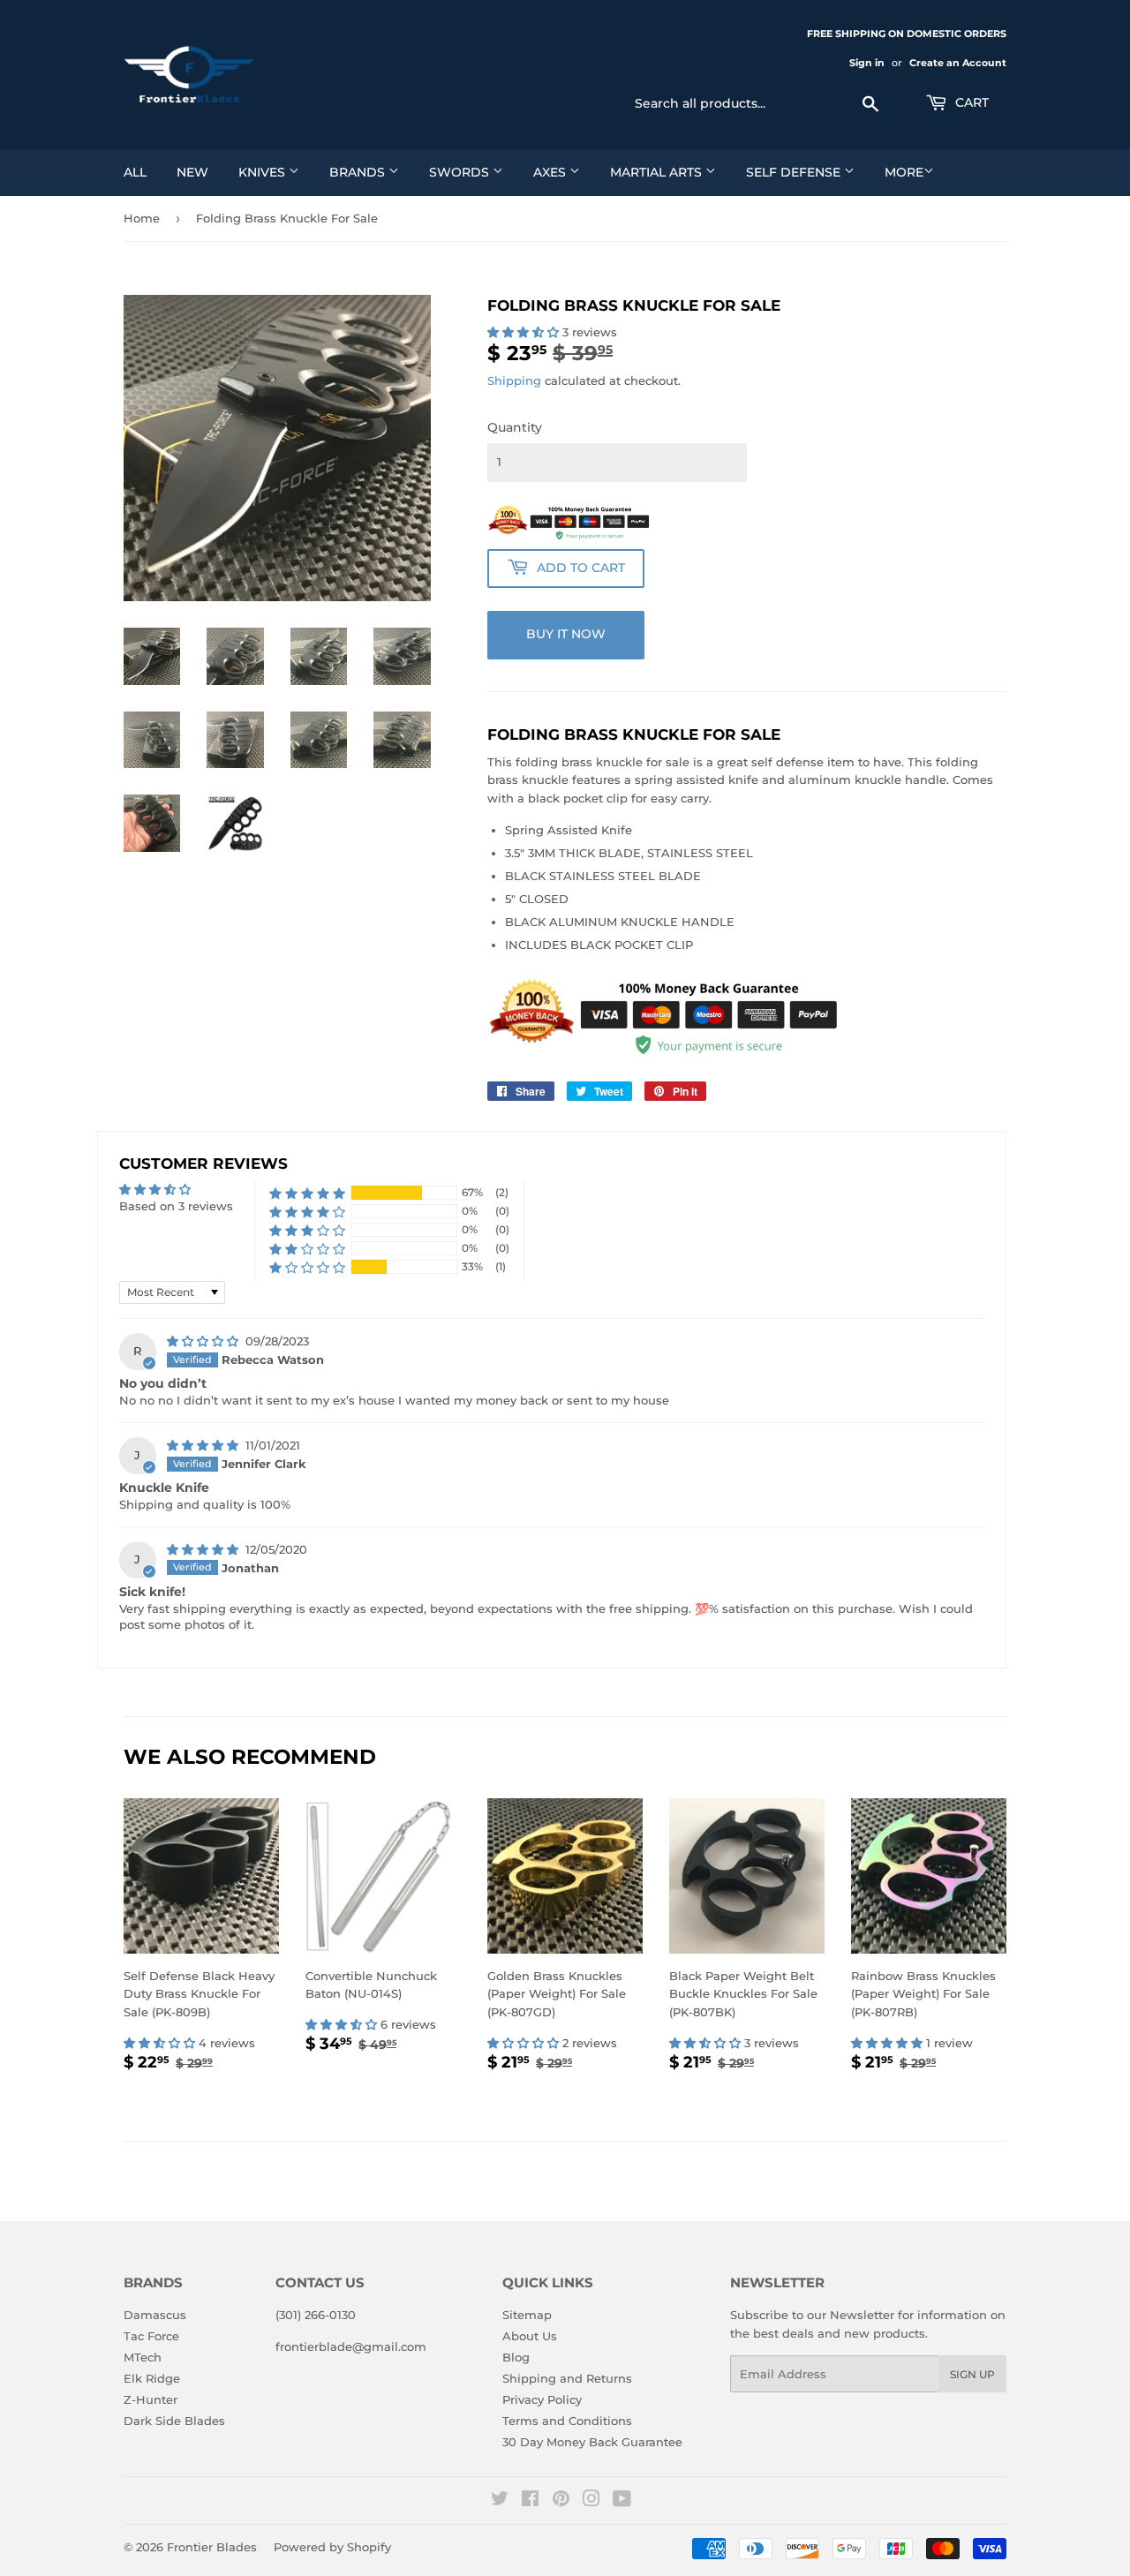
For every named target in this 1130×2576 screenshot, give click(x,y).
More (904, 172)
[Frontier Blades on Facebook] (530, 2501)
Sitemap (527, 2315)
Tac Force (151, 2336)
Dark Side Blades (174, 2421)
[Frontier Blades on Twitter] (500, 2501)
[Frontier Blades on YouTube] (622, 2501)
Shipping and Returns (567, 2378)
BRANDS (359, 172)
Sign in (867, 63)
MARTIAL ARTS (658, 172)
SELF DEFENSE (795, 172)
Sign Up (972, 2374)
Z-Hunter (151, 2399)
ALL (135, 172)
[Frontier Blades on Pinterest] (561, 2501)
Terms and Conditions (567, 2421)
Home (142, 218)
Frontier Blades (212, 2547)
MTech (143, 2357)
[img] (204, 1341)
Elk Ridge (152, 2378)
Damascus (155, 2315)
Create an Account (958, 63)
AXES (551, 172)
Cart (970, 102)
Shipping (514, 380)
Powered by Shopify (332, 2547)
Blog (516, 2357)
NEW (192, 172)
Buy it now (566, 634)
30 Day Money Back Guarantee (592, 2442)
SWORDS (461, 172)
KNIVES (264, 172)
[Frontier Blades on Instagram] (591, 2501)
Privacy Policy (542, 2399)
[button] (525, 332)
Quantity (515, 427)
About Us (530, 2336)
